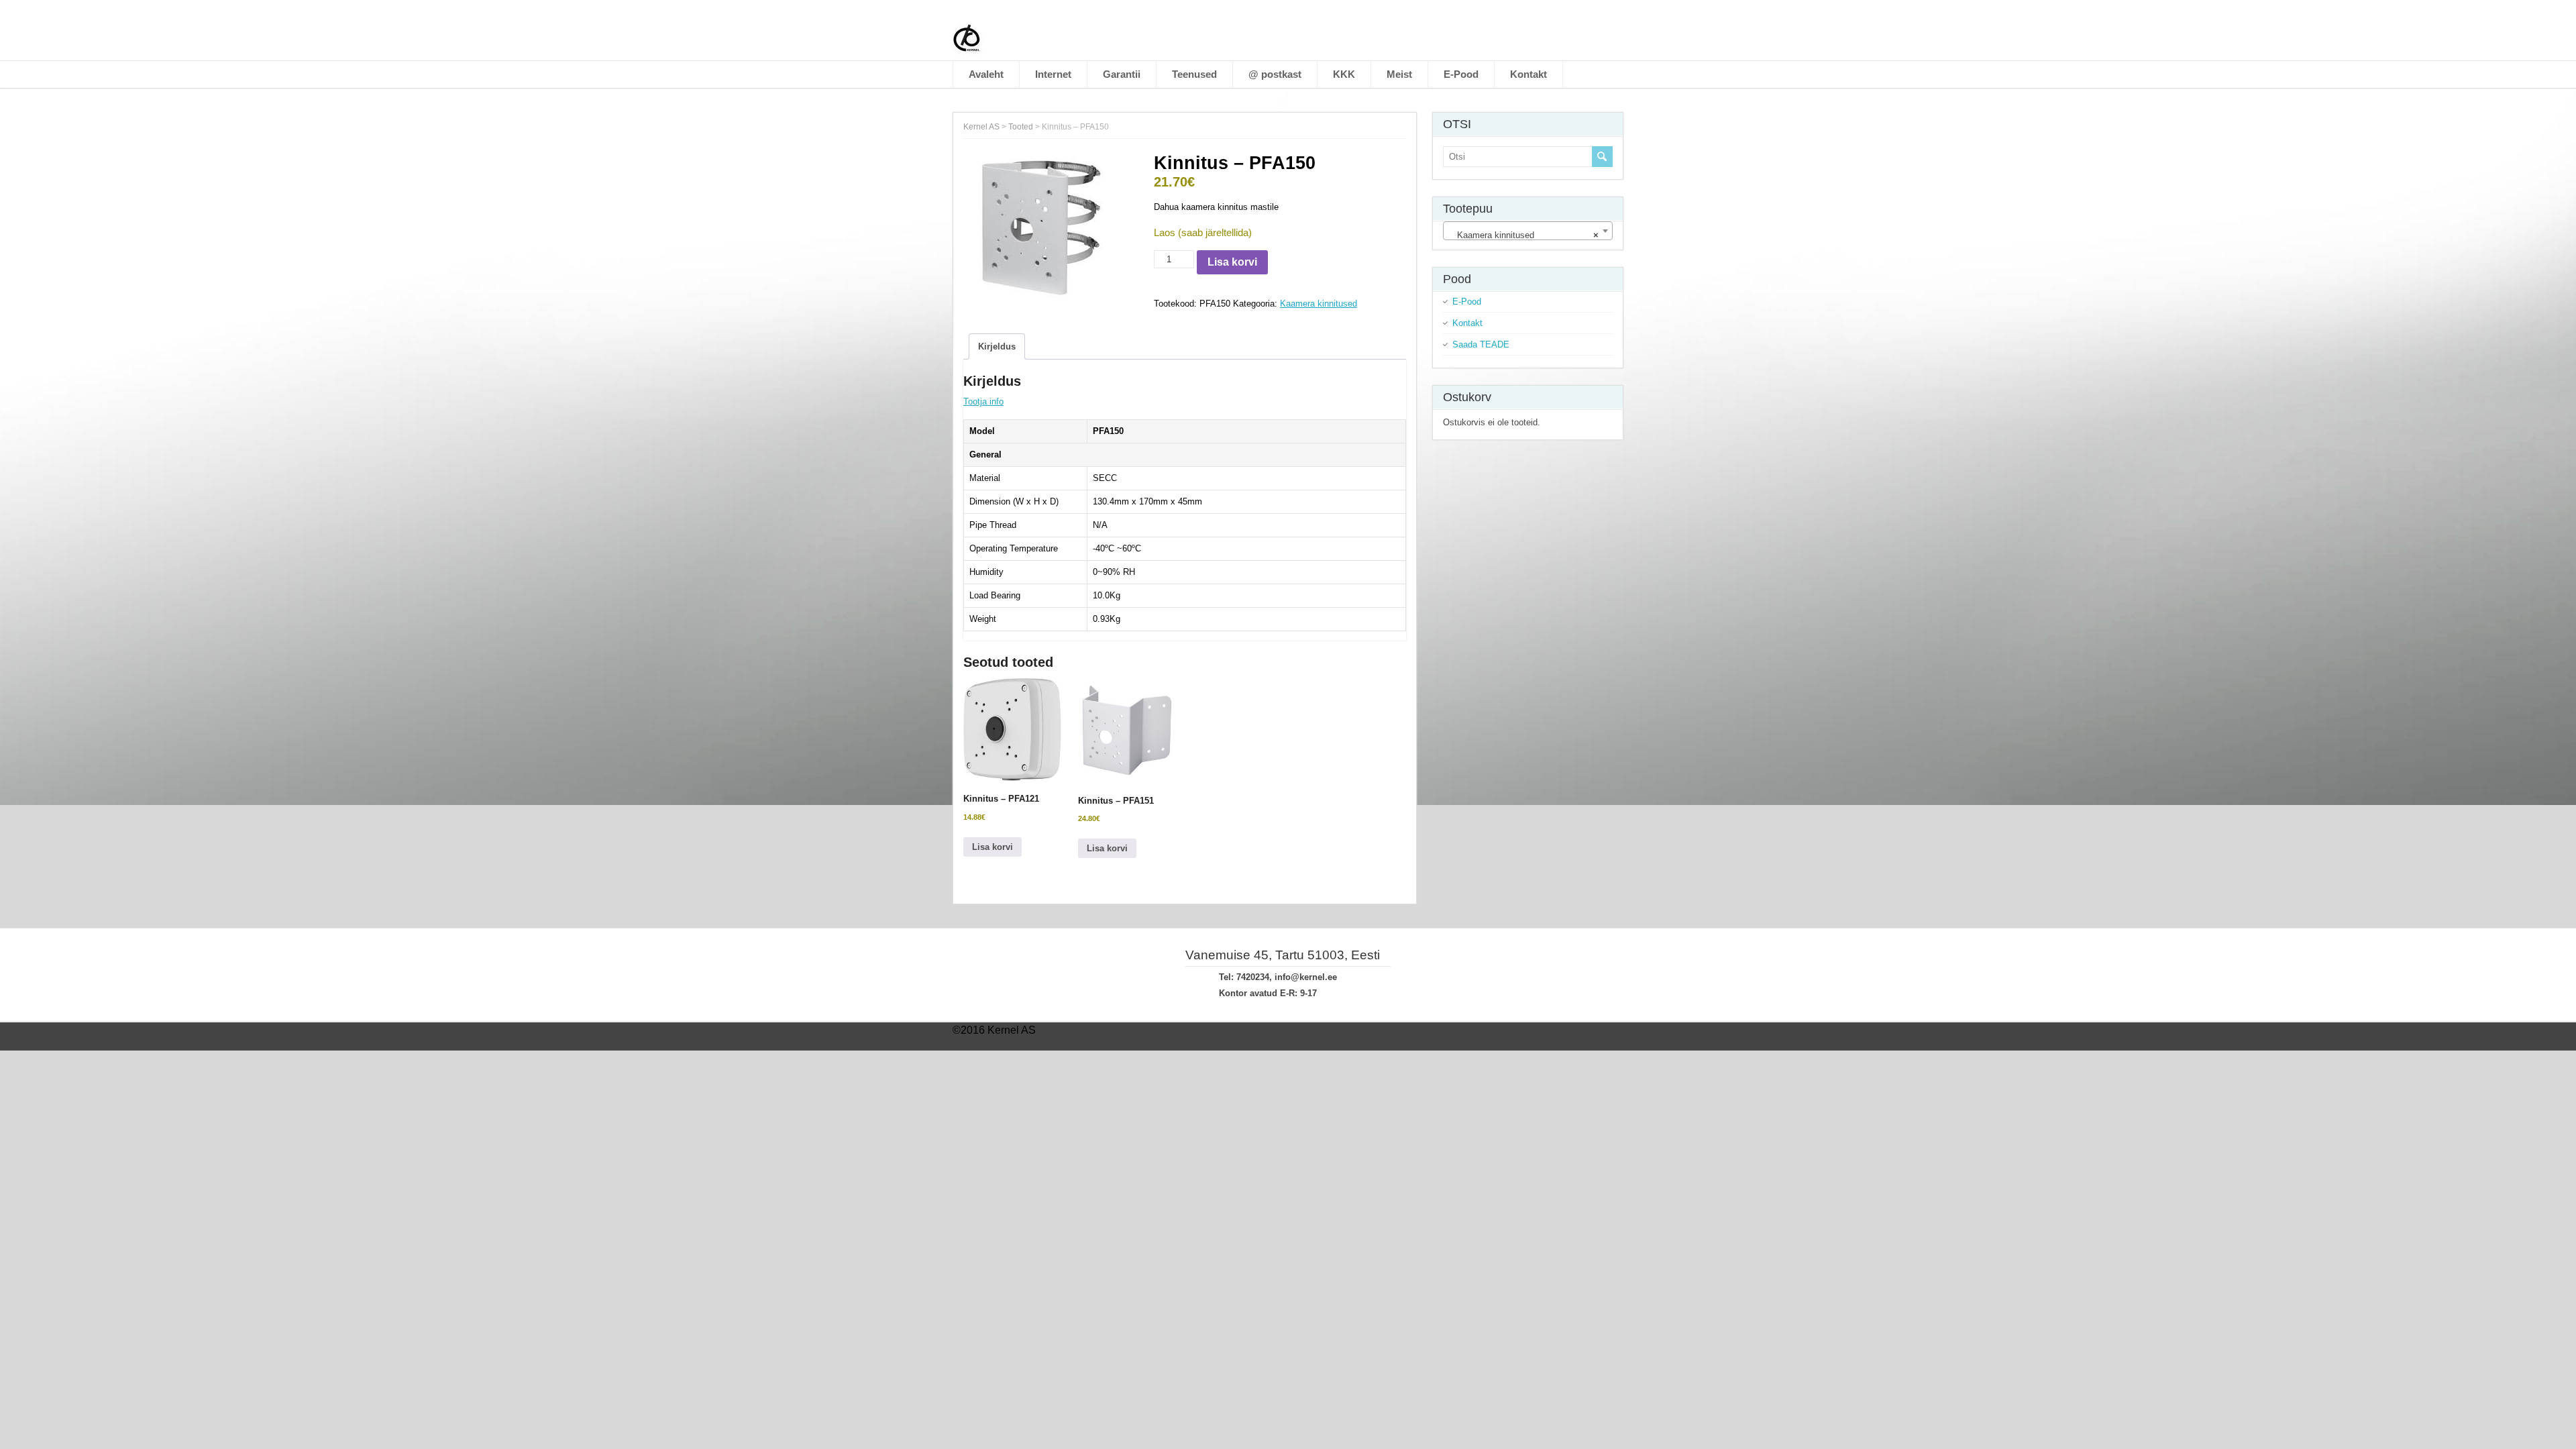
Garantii (1122, 74)
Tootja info (983, 401)
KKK (1344, 74)
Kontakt (1528, 74)
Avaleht (986, 74)
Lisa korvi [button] (992, 847)
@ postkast (1275, 74)
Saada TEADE (1481, 344)
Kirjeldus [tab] (997, 346)
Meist (1399, 74)
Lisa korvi (1232, 262)
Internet (1053, 74)
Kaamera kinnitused (1319, 304)
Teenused (1194, 74)
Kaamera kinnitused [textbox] (1524, 235)
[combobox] (1528, 231)
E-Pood (1461, 74)
